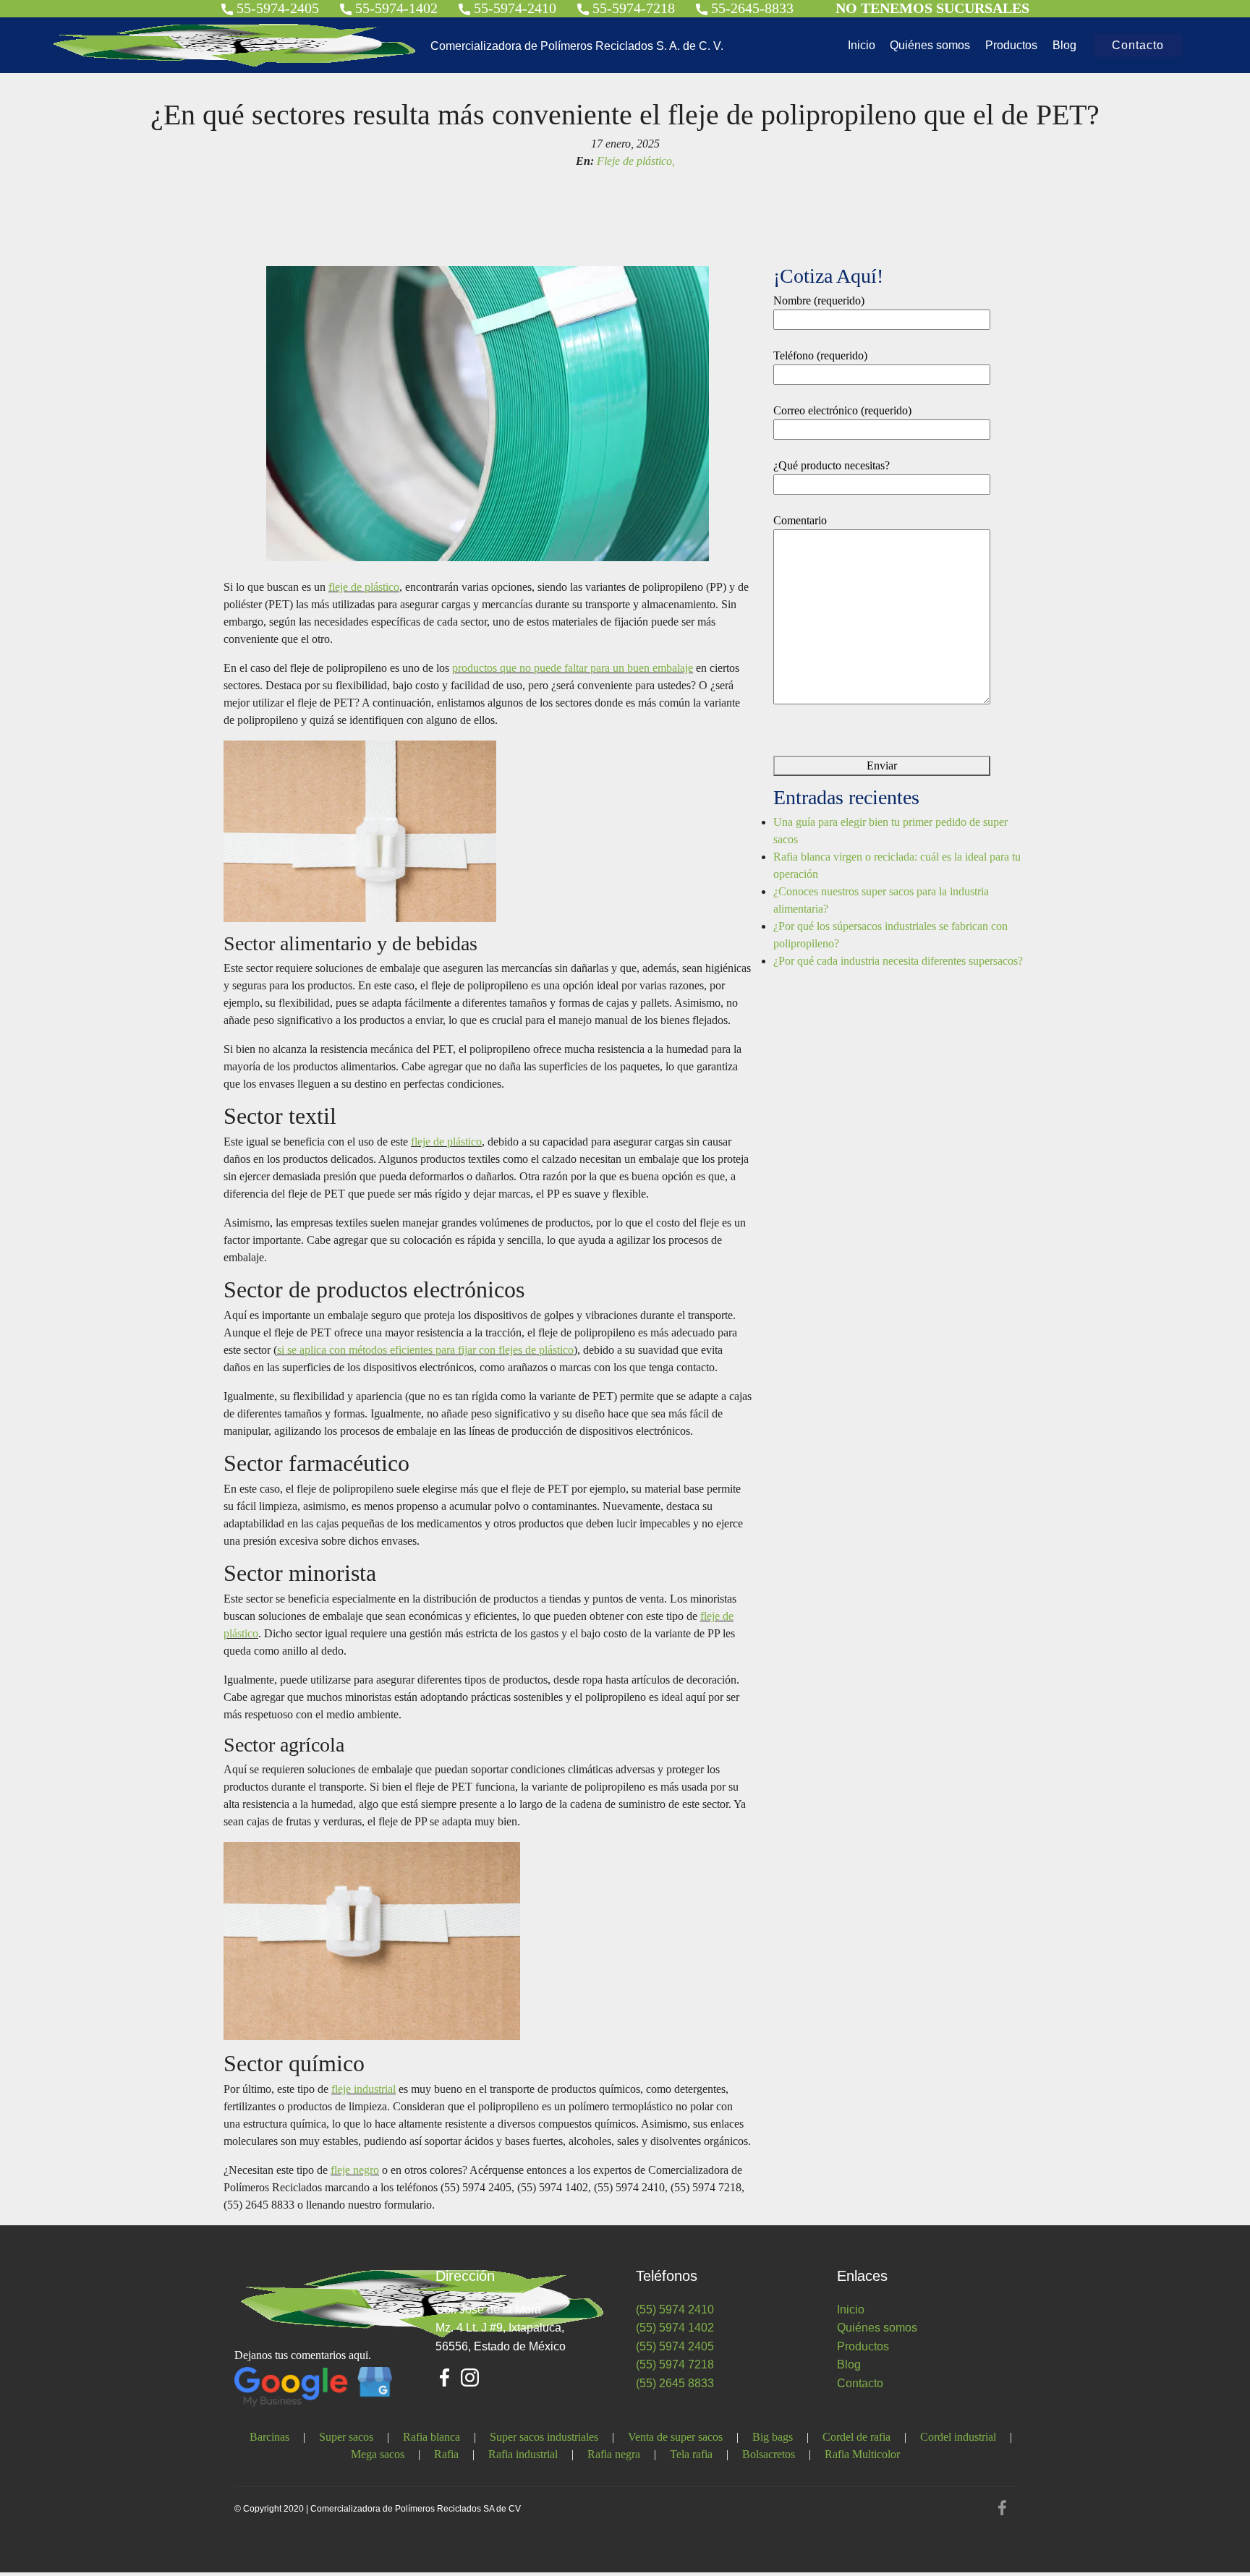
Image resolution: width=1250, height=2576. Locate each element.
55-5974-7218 (632, 8)
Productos (1011, 45)
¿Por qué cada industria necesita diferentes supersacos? (898, 961)
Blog (1064, 45)
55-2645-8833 (751, 8)
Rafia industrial (523, 2454)
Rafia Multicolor (862, 2454)
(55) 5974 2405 (675, 2346)
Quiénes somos (930, 45)
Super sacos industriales (544, 2437)
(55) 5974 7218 (675, 2364)
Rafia (446, 2454)
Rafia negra (614, 2454)
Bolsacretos (769, 2454)
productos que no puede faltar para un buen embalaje (573, 668)
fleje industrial (363, 2089)
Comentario (800, 520)
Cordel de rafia (856, 2437)
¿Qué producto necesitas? (832, 465)
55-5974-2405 (276, 8)
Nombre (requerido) (819, 300)
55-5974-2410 (513, 8)
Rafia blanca (431, 2437)
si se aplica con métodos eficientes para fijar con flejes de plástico (425, 1350)
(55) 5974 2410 (675, 2310)
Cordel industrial (958, 2437)
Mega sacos (378, 2454)
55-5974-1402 (395, 8)
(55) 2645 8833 (675, 2383)
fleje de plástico (364, 587)
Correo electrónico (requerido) (842, 410)
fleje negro (355, 2170)
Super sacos (346, 2437)
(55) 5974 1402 (675, 2328)
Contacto (1138, 45)
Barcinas (269, 2437)
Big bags (773, 2437)
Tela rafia (691, 2454)
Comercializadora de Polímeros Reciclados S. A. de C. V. (577, 46)
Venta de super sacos (675, 2437)
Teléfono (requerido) (820, 355)
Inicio (862, 45)
